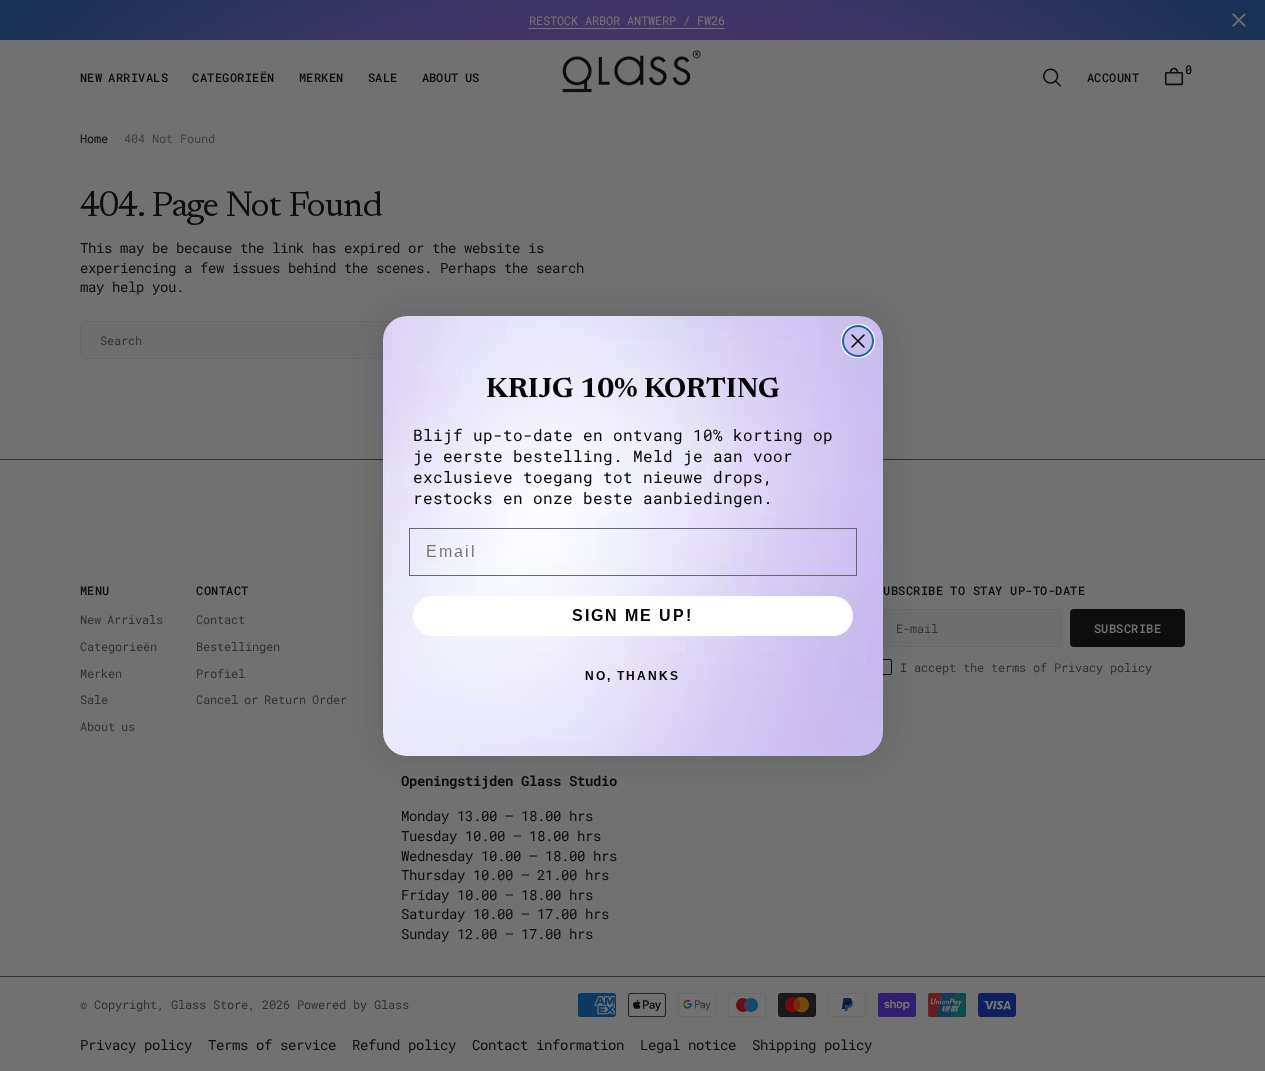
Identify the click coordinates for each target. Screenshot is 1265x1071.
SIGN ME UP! (632, 615)
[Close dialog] (858, 341)
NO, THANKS (632, 676)
